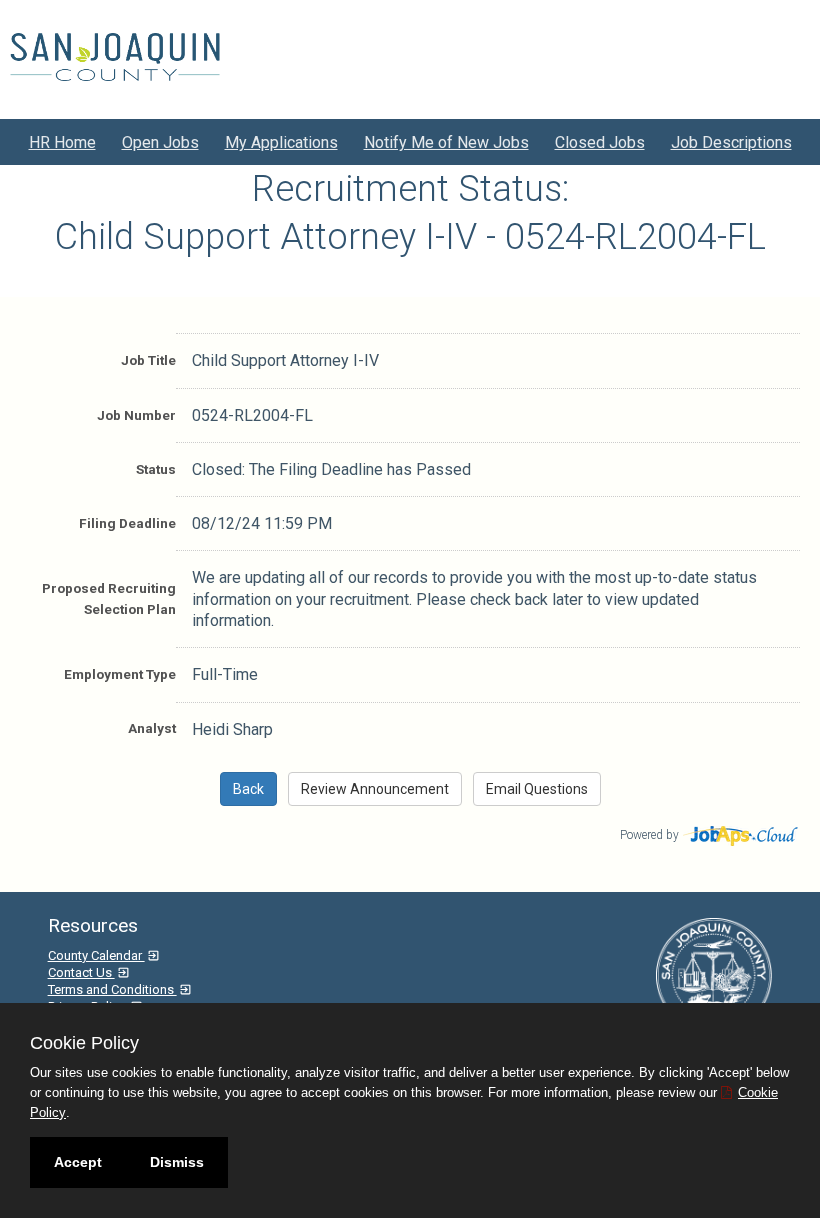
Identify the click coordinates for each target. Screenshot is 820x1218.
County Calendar (96, 955)
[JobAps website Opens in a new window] (741, 833)
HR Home (62, 142)
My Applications (281, 142)
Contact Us (81, 972)
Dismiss (177, 1162)
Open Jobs (160, 142)
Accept (78, 1162)
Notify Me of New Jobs (446, 142)
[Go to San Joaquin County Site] (115, 57)
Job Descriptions (731, 142)
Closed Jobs (600, 142)
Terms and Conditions (112, 989)
